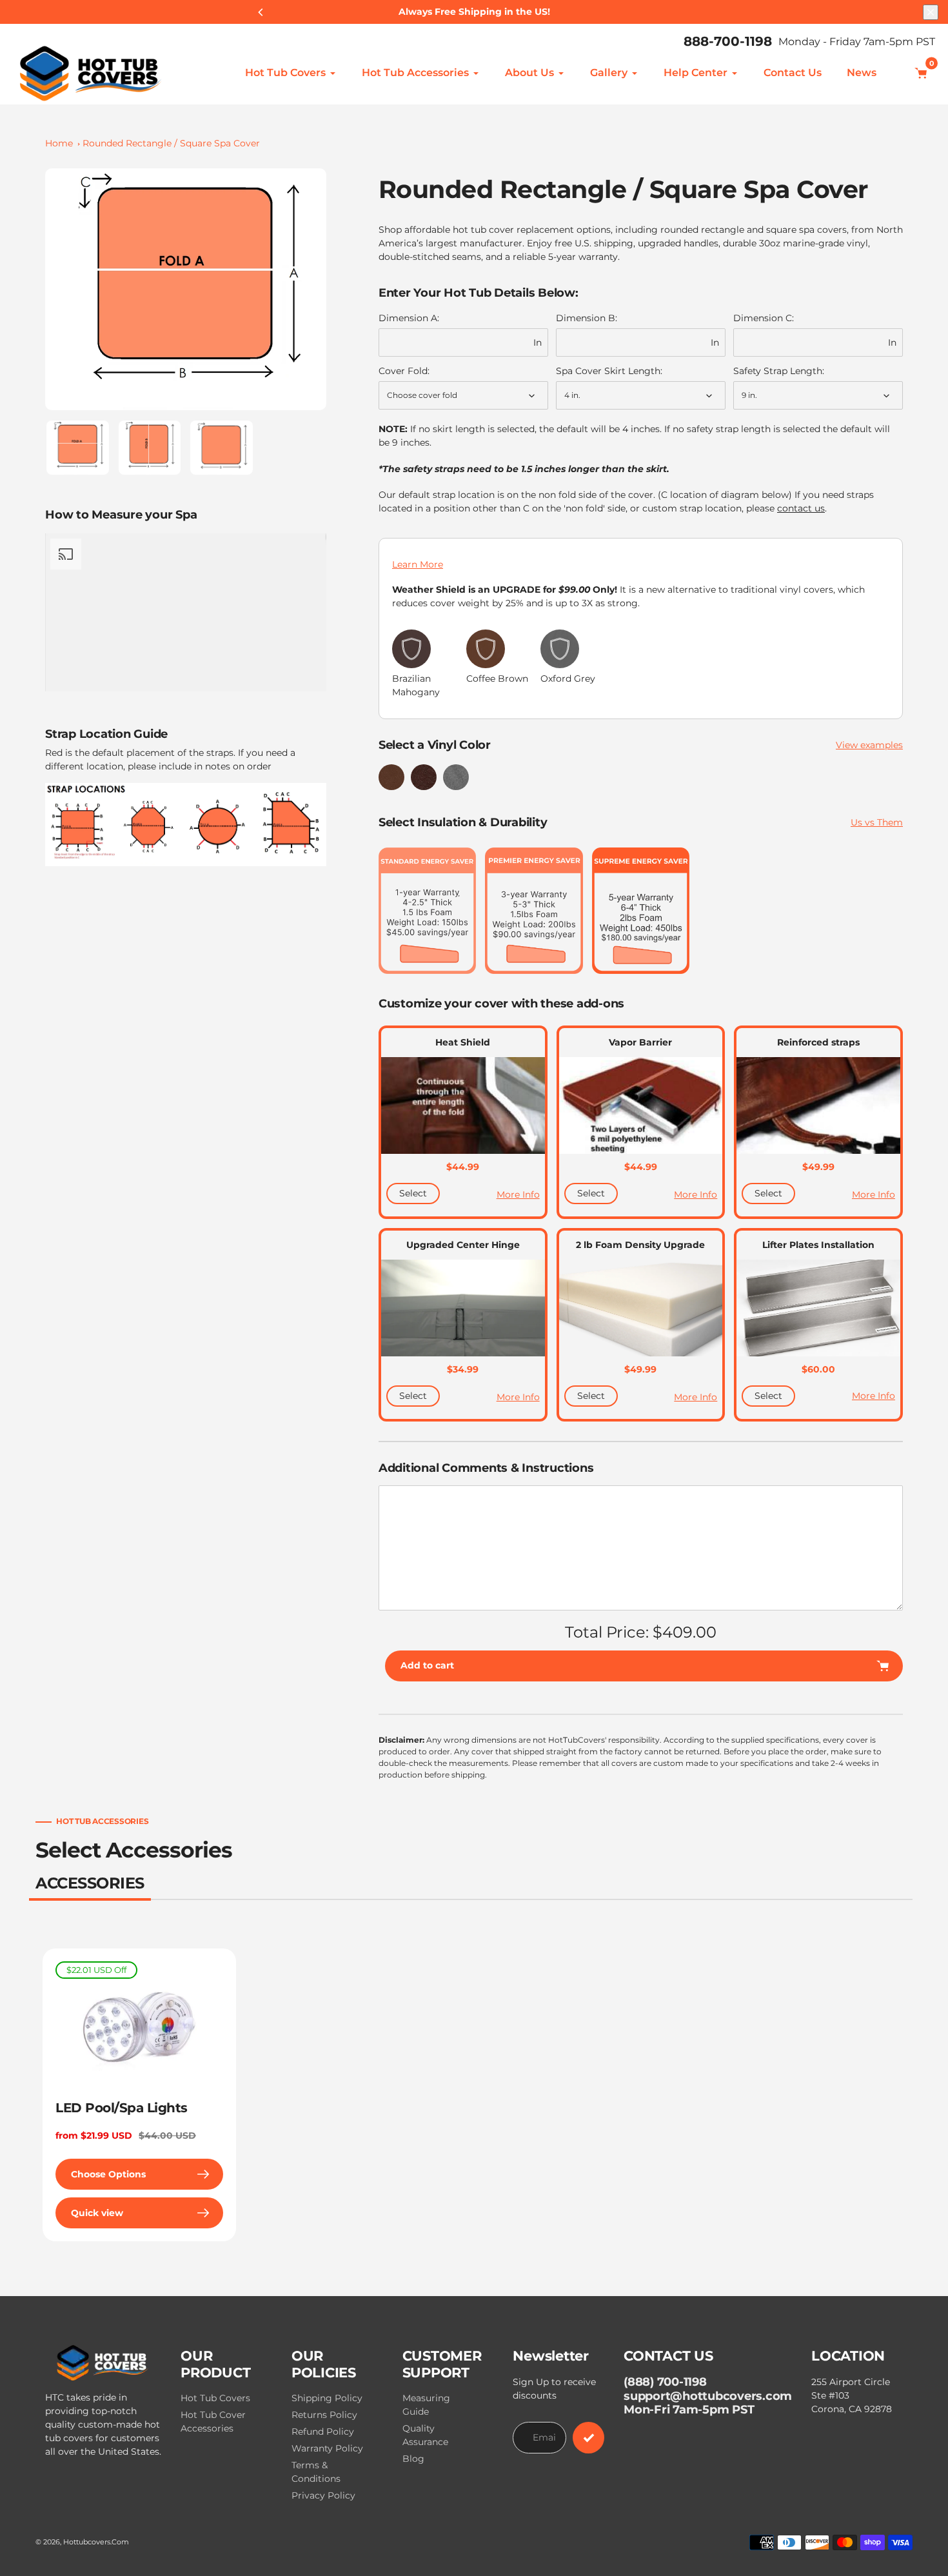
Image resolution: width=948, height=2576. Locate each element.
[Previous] (261, 12)
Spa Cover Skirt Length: (609, 371)
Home (59, 143)
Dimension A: (409, 318)
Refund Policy (323, 2432)
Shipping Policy (327, 2398)
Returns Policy (324, 2415)
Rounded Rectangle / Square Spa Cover (171, 143)
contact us (801, 508)
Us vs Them (877, 822)
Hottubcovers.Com (96, 2542)
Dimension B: (587, 318)
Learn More (418, 564)
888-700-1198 (728, 41)
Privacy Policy (323, 2495)
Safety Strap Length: (779, 371)
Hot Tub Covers (215, 2398)
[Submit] (588, 2438)
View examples (869, 745)
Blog (413, 2459)
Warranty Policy (327, 2448)
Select (413, 1193)
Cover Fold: (404, 371)
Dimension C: (764, 318)
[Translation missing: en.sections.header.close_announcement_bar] (931, 12)
